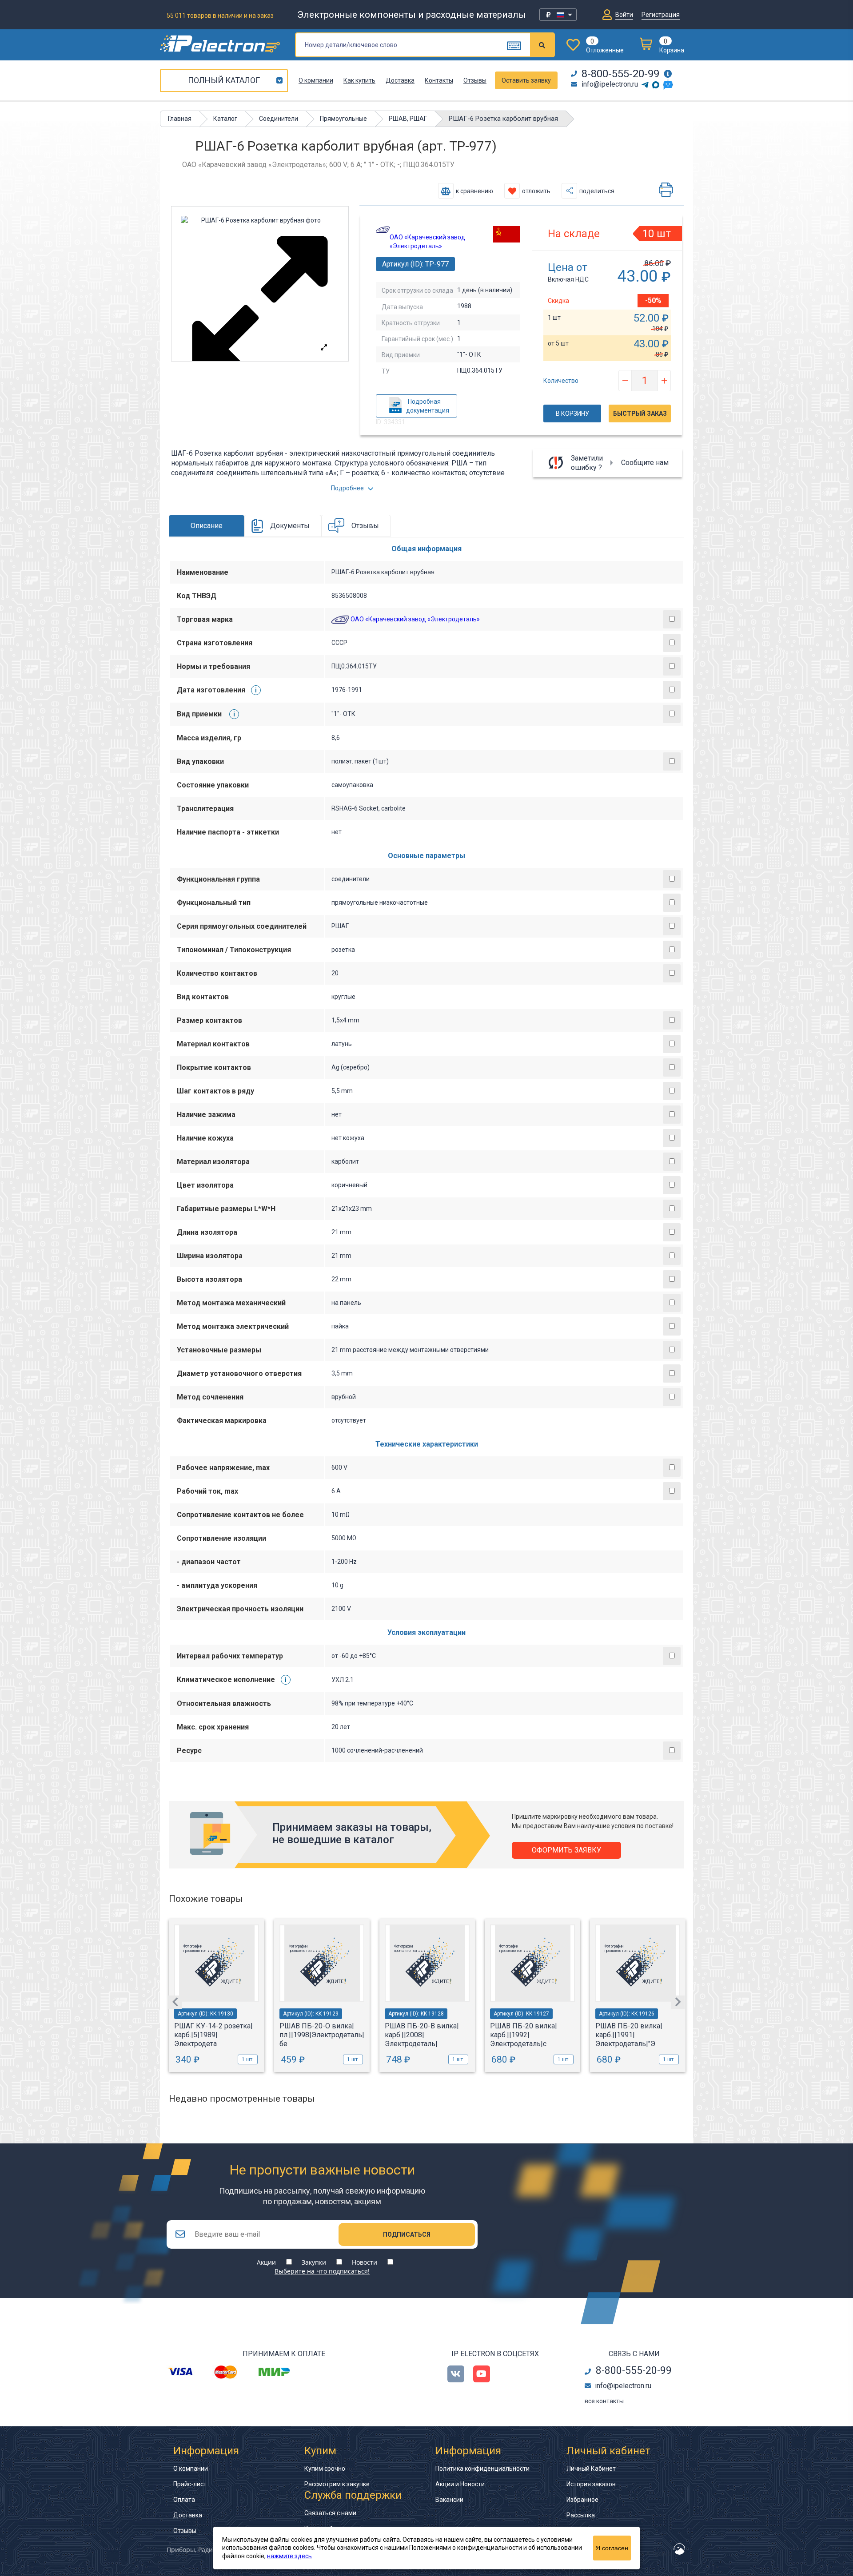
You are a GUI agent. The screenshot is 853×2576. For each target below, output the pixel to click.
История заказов (591, 2484)
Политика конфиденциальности (482, 2469)
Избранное (582, 2500)
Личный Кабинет (591, 2469)
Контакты (439, 80)
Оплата (184, 2500)
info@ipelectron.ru (610, 84)
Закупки (314, 2262)
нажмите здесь (289, 2556)
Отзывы (475, 80)
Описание (207, 526)
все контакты (604, 2401)
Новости (365, 2262)
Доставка (400, 80)
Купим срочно (325, 2469)
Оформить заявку (566, 1850)
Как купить (359, 80)
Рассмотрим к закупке (337, 2484)
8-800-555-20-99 (620, 74)
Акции (266, 2262)
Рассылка (581, 2515)
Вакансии (449, 2500)
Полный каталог (224, 80)
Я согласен (612, 2548)
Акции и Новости (460, 2484)
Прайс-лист (190, 2484)
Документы (290, 526)
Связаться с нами (330, 2513)
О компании (316, 80)
